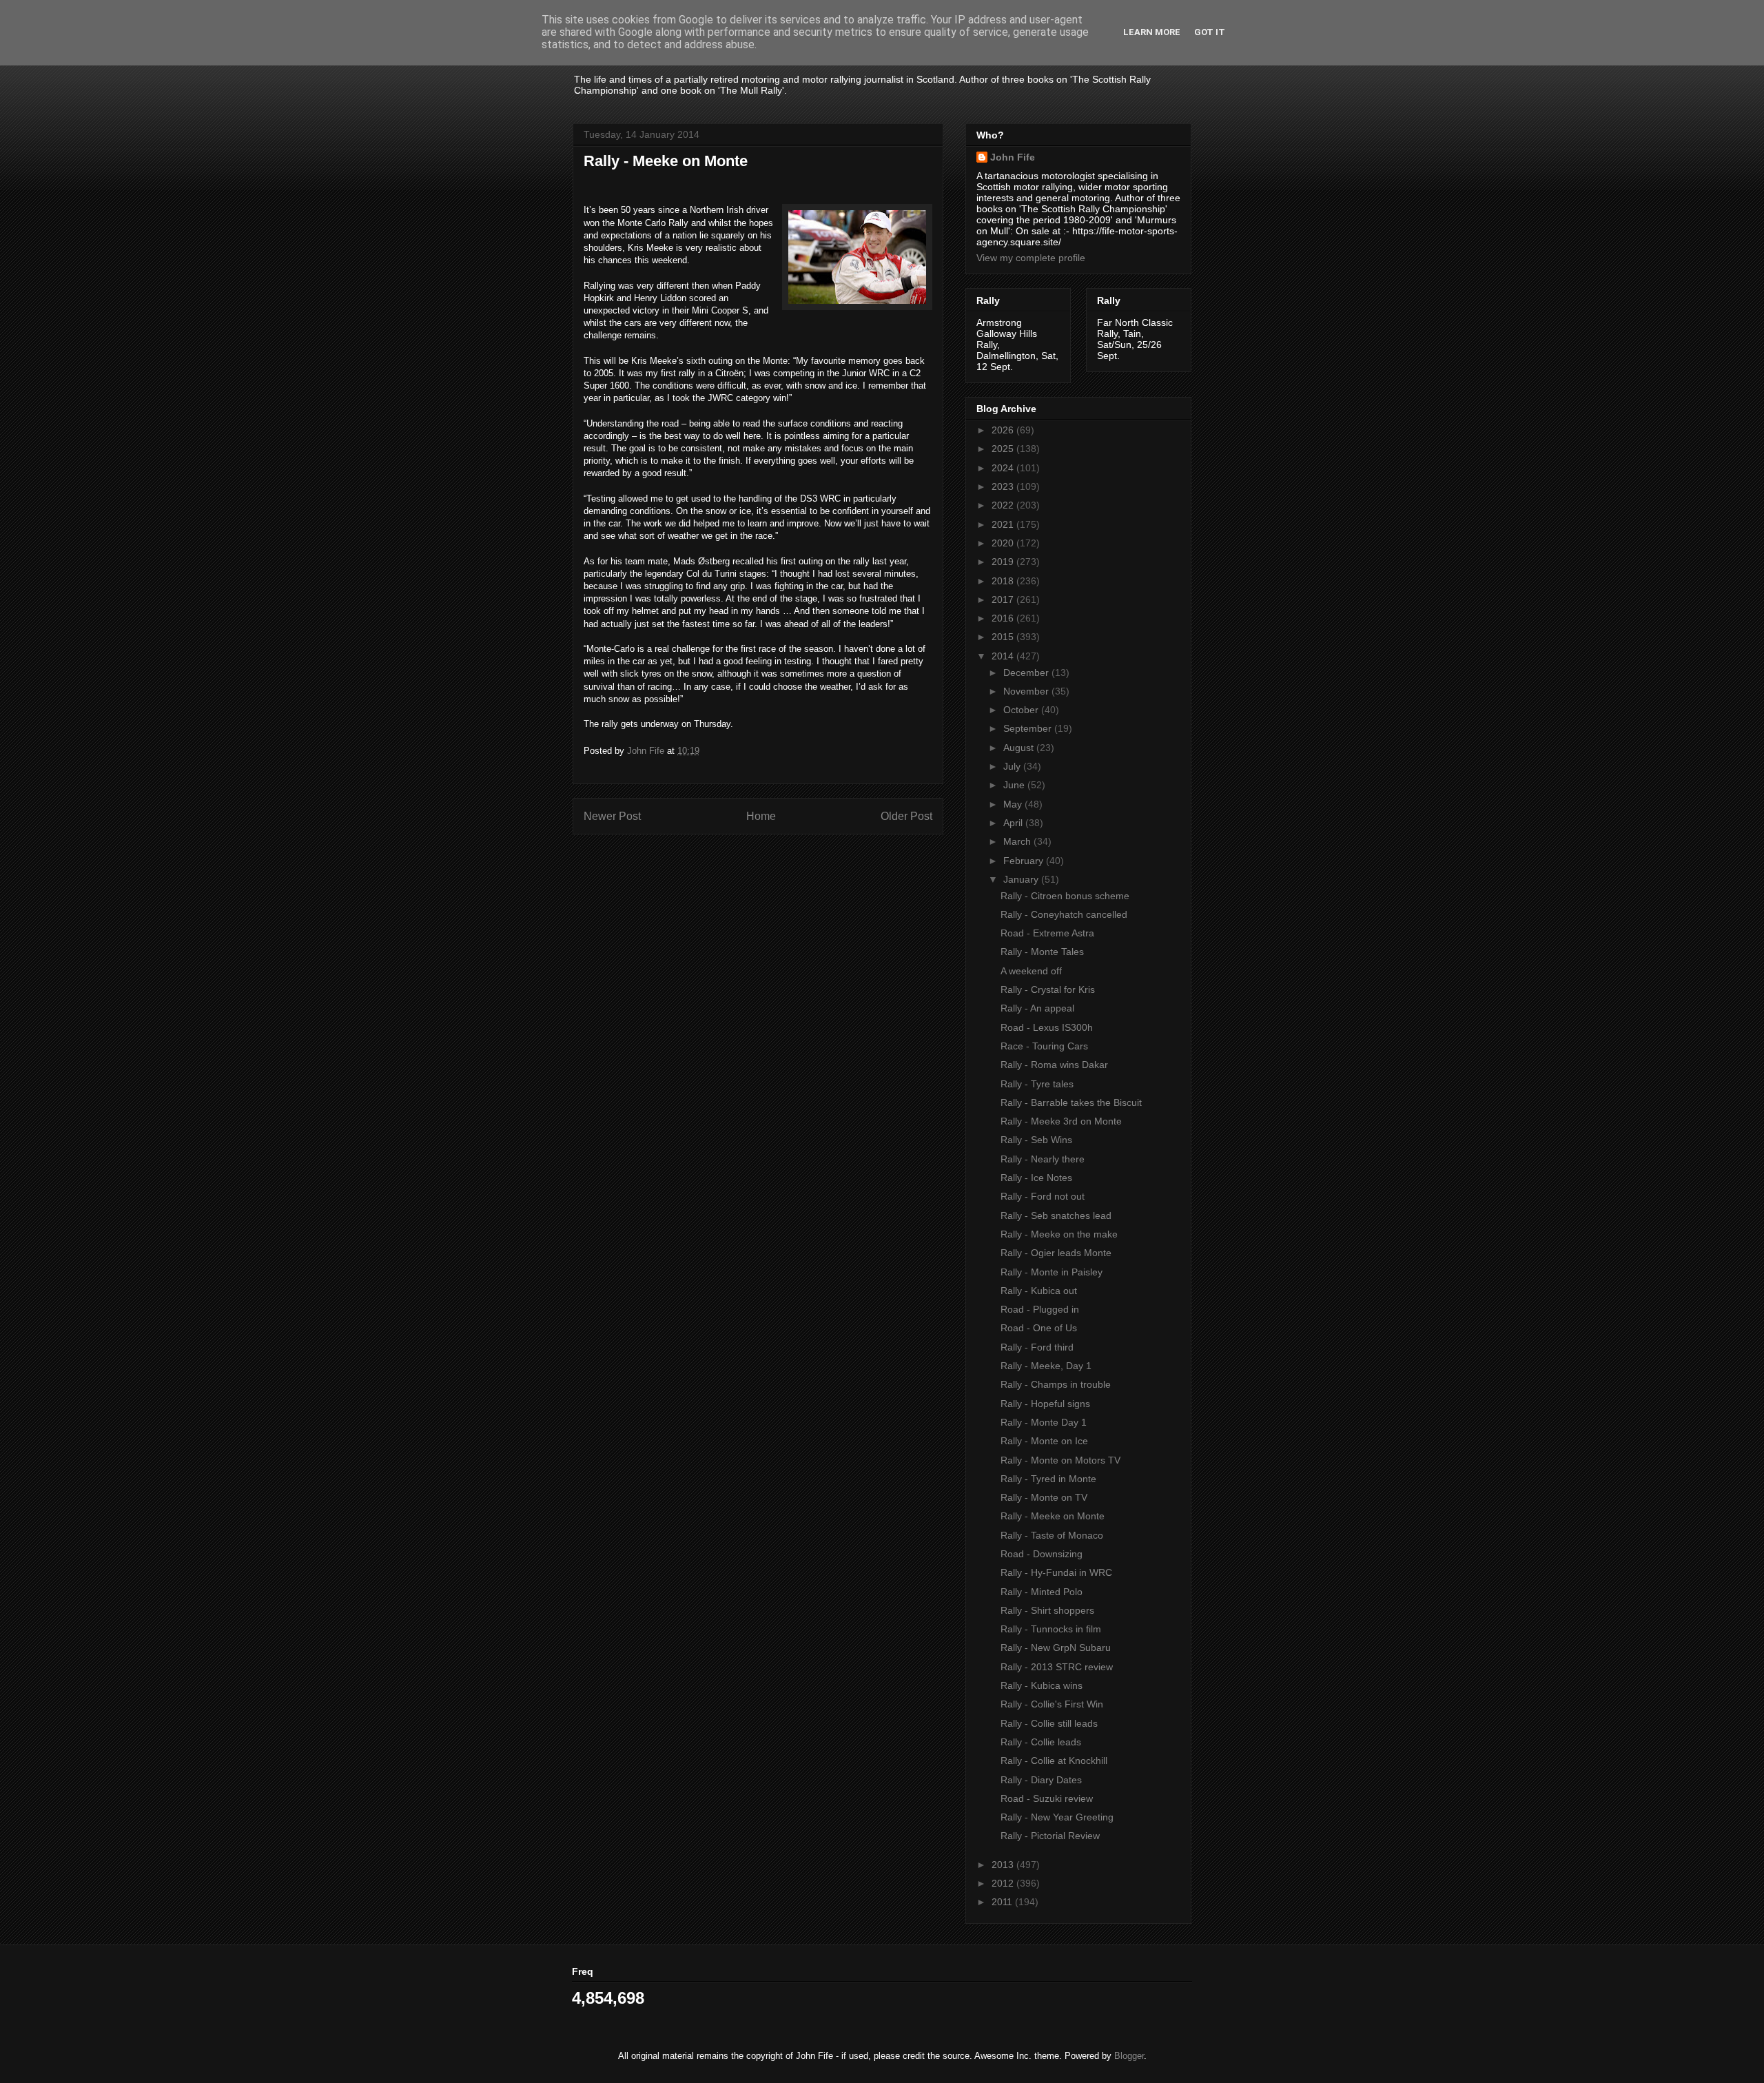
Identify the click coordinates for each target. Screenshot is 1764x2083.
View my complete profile (1031, 258)
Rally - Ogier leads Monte (1056, 1253)
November (1027, 691)
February (1025, 861)
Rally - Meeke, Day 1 (1046, 1366)
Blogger (1129, 2056)
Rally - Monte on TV (1044, 1497)
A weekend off (1031, 971)
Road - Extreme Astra (1047, 933)
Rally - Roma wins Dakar (1054, 1065)
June (1015, 785)
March (1018, 841)
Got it (1210, 32)
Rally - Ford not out (1043, 1196)
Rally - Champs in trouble (1056, 1384)
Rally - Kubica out (1039, 1291)
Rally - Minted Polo (1042, 1592)
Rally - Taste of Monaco (1052, 1535)
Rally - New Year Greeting (1057, 1817)
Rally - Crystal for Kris (1048, 989)
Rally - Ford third (1037, 1347)
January (1022, 879)
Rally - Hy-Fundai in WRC (1056, 1572)
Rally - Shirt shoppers (1047, 1610)
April (1014, 823)
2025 (1004, 449)
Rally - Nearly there (1043, 1159)
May (1014, 804)
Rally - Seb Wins (1036, 1140)
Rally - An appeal (1037, 1008)
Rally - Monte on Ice (1044, 1441)
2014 (1004, 656)
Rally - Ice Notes (1036, 1178)
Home (761, 816)
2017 (1004, 599)
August (1020, 748)
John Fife (1013, 157)
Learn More (1152, 32)
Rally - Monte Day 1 (1044, 1422)
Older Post (906, 816)
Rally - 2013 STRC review (1057, 1667)
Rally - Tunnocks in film (1051, 1629)
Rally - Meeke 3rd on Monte (1061, 1121)
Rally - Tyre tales (1037, 1084)
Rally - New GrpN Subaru (1056, 1648)
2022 (1004, 505)
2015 (1004, 637)
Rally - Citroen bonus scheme (1065, 896)
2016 (1004, 618)
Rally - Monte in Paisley (1052, 1272)
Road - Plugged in (1040, 1309)
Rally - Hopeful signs (1045, 1404)
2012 (1004, 1883)
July (1013, 766)
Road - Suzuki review (1047, 1798)
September (1029, 728)
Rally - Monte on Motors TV (1060, 1460)
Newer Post (612, 816)
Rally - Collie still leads (1049, 1723)
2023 (1004, 486)
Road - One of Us (1039, 1328)
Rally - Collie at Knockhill (1054, 1761)
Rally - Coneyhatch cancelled (1064, 914)
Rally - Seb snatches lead (1056, 1215)
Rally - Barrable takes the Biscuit (1071, 1102)
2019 (1004, 562)
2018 (1004, 581)
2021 (1004, 524)
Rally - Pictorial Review (1050, 1836)
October (1022, 710)
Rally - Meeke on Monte (1053, 1516)
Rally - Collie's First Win (1052, 1704)
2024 (1004, 468)
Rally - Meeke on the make (1059, 1234)
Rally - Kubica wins (1042, 1685)
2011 (1003, 1902)
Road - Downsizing (1042, 1554)
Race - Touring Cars (1044, 1046)
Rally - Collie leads (1041, 1742)
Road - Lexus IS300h (1047, 1027)
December (1027, 673)
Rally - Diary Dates (1041, 1780)
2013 (1004, 1865)
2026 (1004, 430)
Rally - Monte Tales (1042, 952)
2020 (1004, 543)
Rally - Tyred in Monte (1048, 1479)
